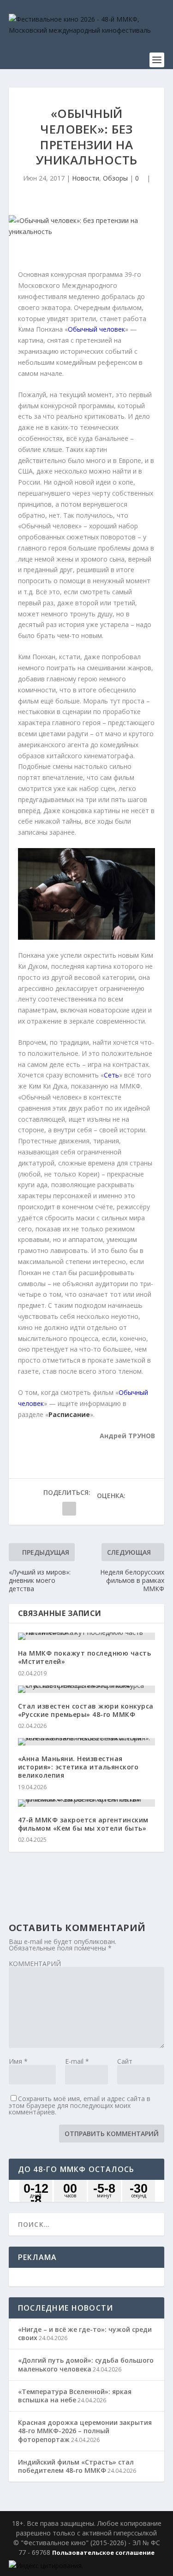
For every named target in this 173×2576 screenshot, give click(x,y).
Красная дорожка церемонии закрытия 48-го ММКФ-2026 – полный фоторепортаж (85, 2431)
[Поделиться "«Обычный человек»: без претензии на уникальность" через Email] (69, 1509)
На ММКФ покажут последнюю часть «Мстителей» (85, 1657)
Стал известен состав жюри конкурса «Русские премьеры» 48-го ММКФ (86, 1710)
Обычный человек (96, 329)
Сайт (125, 2061)
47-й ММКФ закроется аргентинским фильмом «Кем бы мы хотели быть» (83, 1824)
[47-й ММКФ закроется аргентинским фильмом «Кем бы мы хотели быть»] (87, 1803)
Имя (18, 2061)
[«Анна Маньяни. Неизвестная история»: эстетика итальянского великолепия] (87, 1742)
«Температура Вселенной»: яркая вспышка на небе (75, 2396)
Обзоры (115, 178)
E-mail (77, 2061)
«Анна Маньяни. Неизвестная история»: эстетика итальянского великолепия (78, 1767)
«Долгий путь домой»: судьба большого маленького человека (86, 2364)
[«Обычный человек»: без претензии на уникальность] (87, 226)
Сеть (111, 1075)
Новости (86, 178)
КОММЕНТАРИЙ (35, 1964)
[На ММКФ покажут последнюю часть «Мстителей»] (87, 1636)
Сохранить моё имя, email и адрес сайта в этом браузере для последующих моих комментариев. (80, 2105)
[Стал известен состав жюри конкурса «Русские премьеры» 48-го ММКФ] (87, 1689)
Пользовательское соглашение (103, 2553)
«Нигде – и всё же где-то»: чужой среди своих (85, 2333)
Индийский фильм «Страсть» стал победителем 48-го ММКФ (76, 2466)
